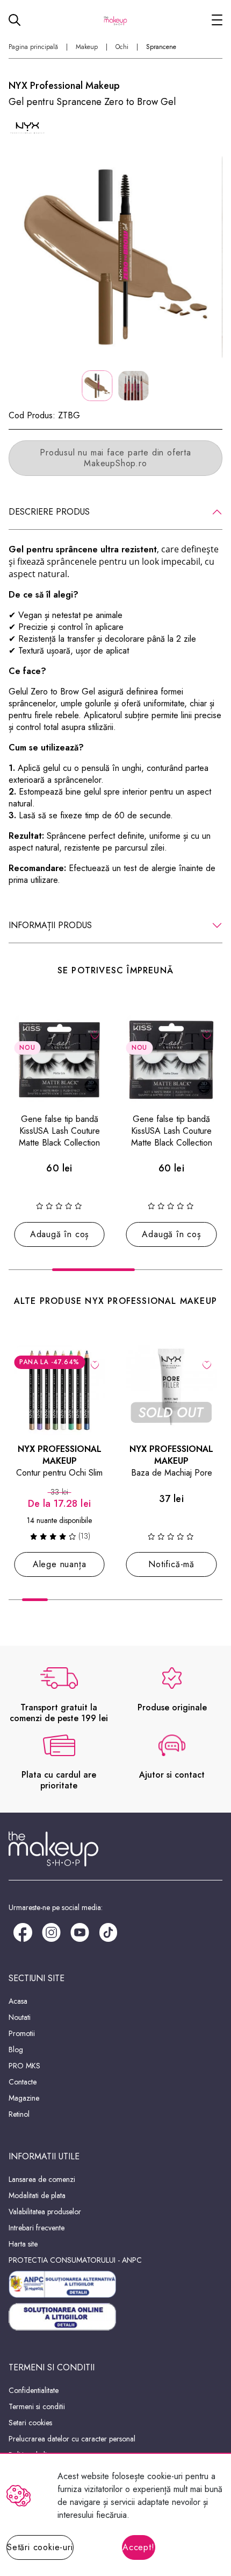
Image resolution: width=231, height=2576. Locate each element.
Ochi (122, 47)
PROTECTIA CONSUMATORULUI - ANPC (75, 2260)
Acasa (18, 2001)
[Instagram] (51, 1931)
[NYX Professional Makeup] (27, 128)
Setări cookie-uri (40, 2547)
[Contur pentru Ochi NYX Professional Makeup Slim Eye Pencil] (59, 1390)
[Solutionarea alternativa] (115, 2284)
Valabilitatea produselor (45, 2212)
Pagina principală (33, 47)
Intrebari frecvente (37, 2228)
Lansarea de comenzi (42, 2179)
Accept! (139, 2547)
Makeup (87, 47)
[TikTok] (108, 1931)
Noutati (20, 2017)
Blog (16, 2049)
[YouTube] (80, 1931)
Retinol (19, 2114)
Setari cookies (30, 2423)
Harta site (23, 2244)
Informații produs (50, 925)
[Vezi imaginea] (115, 257)
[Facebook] (23, 1931)
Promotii (22, 2033)
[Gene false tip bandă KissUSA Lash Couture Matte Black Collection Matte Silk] (59, 1060)
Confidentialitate (34, 2390)
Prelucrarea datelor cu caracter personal (72, 2439)
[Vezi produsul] (95, 1365)
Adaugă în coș (59, 1234)
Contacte (23, 2082)
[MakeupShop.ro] (115, 20)
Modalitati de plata (37, 2195)
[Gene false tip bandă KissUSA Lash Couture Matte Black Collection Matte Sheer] (172, 1060)
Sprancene (161, 47)
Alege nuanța (60, 1564)
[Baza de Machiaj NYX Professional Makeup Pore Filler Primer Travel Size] (172, 1390)
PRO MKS (24, 2066)
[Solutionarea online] (115, 2317)
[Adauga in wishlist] (95, 1034)
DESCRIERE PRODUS (49, 512)
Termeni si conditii (37, 2406)
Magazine (24, 2098)
